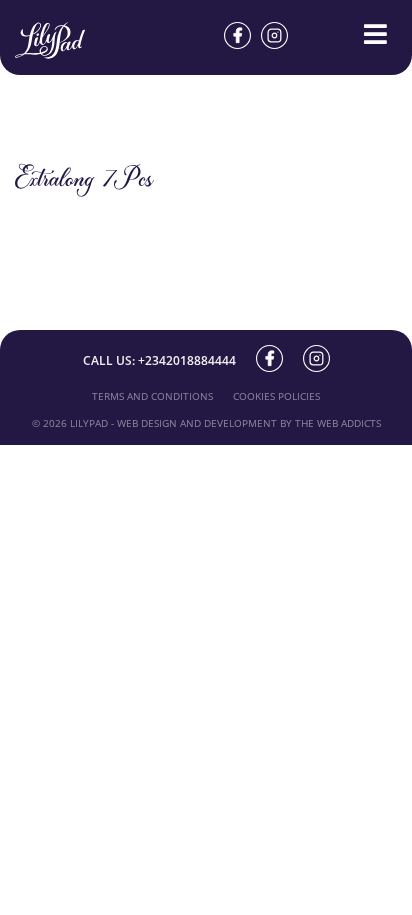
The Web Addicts (338, 423)
